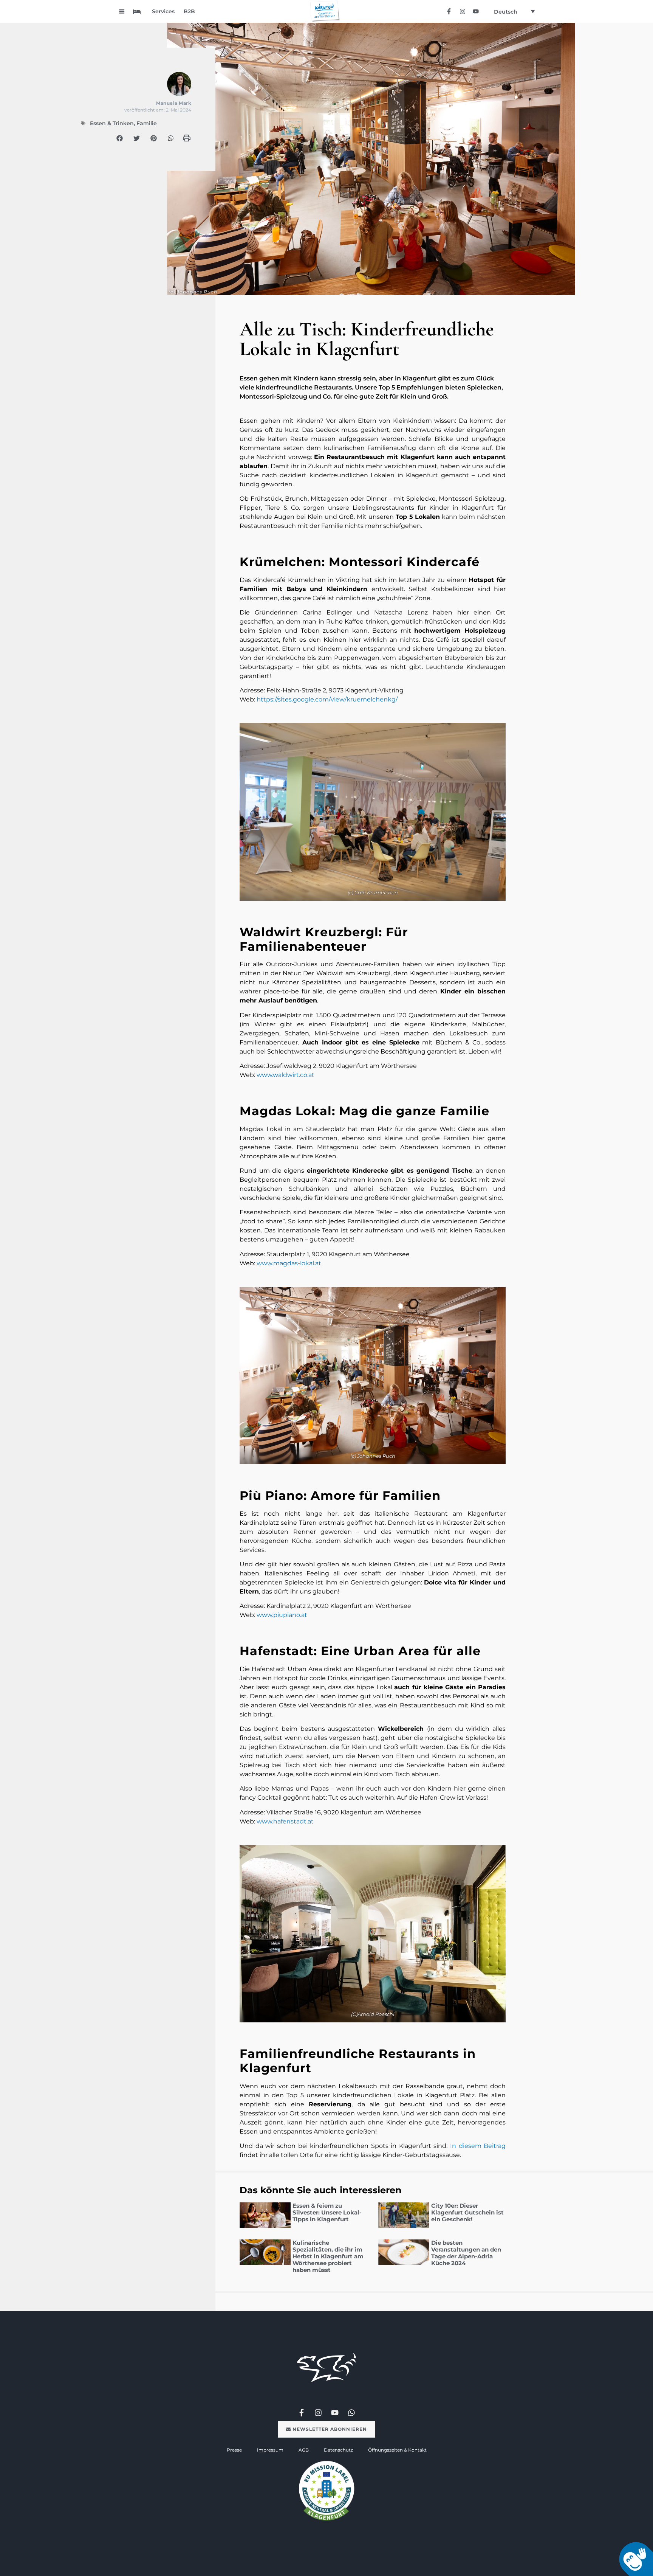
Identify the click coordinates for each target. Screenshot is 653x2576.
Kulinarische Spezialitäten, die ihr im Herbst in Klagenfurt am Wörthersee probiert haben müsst (328, 2256)
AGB (304, 2450)
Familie (147, 123)
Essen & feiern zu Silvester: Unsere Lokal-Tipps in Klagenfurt (327, 2212)
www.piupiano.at (282, 1615)
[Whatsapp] (351, 2413)
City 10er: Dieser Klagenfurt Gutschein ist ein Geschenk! (467, 2212)
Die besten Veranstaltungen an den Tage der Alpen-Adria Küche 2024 (466, 2253)
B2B (189, 11)
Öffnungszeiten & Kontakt (397, 2450)
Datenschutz (338, 2450)
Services (163, 11)
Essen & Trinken (112, 123)
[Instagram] (462, 11)
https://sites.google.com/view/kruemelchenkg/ (327, 699)
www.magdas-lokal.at (289, 1263)
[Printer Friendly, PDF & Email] (187, 140)
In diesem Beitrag (478, 2146)
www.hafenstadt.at (285, 1821)
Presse (234, 2450)
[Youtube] (476, 11)
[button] (120, 138)
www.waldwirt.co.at (285, 1075)
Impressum (270, 2450)
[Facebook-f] (449, 11)
